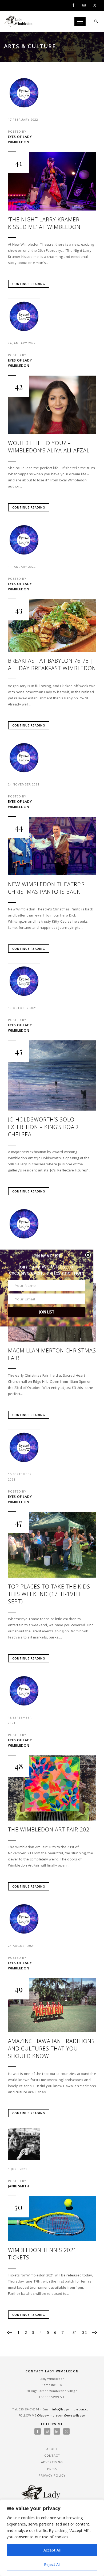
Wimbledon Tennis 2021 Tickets (42, 2254)
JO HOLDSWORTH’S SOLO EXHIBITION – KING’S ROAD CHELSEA (43, 1127)
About (52, 2449)
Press (52, 2469)
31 (75, 2332)
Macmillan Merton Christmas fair (52, 1354)
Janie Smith (19, 2186)
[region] (52, 2538)
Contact (52, 2455)
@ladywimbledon (50, 2415)
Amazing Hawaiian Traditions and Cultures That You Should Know (51, 2048)
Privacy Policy (52, 2475)
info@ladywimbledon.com (72, 2409)
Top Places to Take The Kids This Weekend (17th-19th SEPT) (49, 1594)
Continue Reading (29, 284)
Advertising (52, 2462)
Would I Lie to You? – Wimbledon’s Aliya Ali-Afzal (49, 447)
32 (84, 2332)
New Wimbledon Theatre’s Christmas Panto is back (46, 888)
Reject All (52, 2564)
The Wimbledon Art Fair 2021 (50, 1829)
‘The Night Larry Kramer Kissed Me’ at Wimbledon (44, 223)
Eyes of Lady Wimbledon (20, 139)
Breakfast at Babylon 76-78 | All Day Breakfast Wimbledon (52, 664)
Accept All (52, 2550)
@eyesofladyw (75, 2415)
